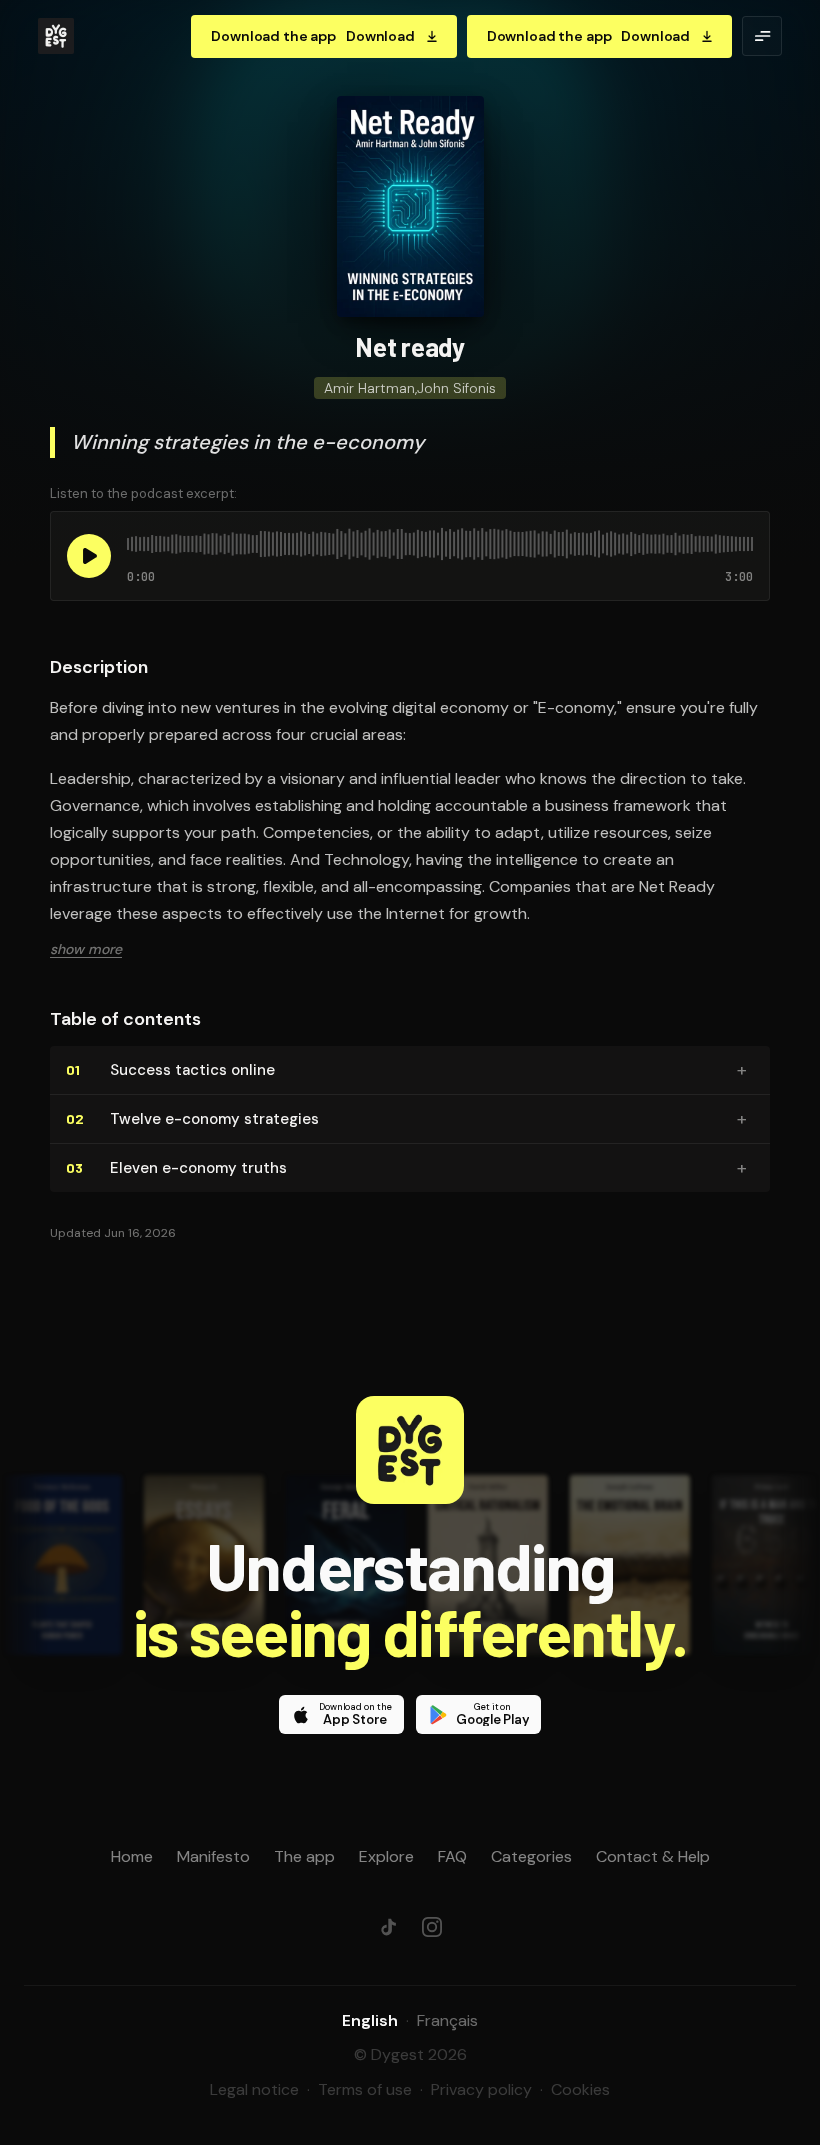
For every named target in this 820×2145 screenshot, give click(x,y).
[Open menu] (762, 36)
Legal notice (254, 2089)
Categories (531, 1856)
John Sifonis (456, 388)
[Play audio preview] (89, 556)
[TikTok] (388, 1927)
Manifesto (213, 1856)
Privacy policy (481, 2089)
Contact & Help (653, 1856)
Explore (386, 1856)
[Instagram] (432, 1927)
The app (304, 1856)
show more (86, 949)
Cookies (580, 2089)
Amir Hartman (369, 388)
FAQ (452, 1856)
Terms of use (365, 2089)
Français (447, 2020)
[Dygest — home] (56, 36)
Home (132, 1856)
